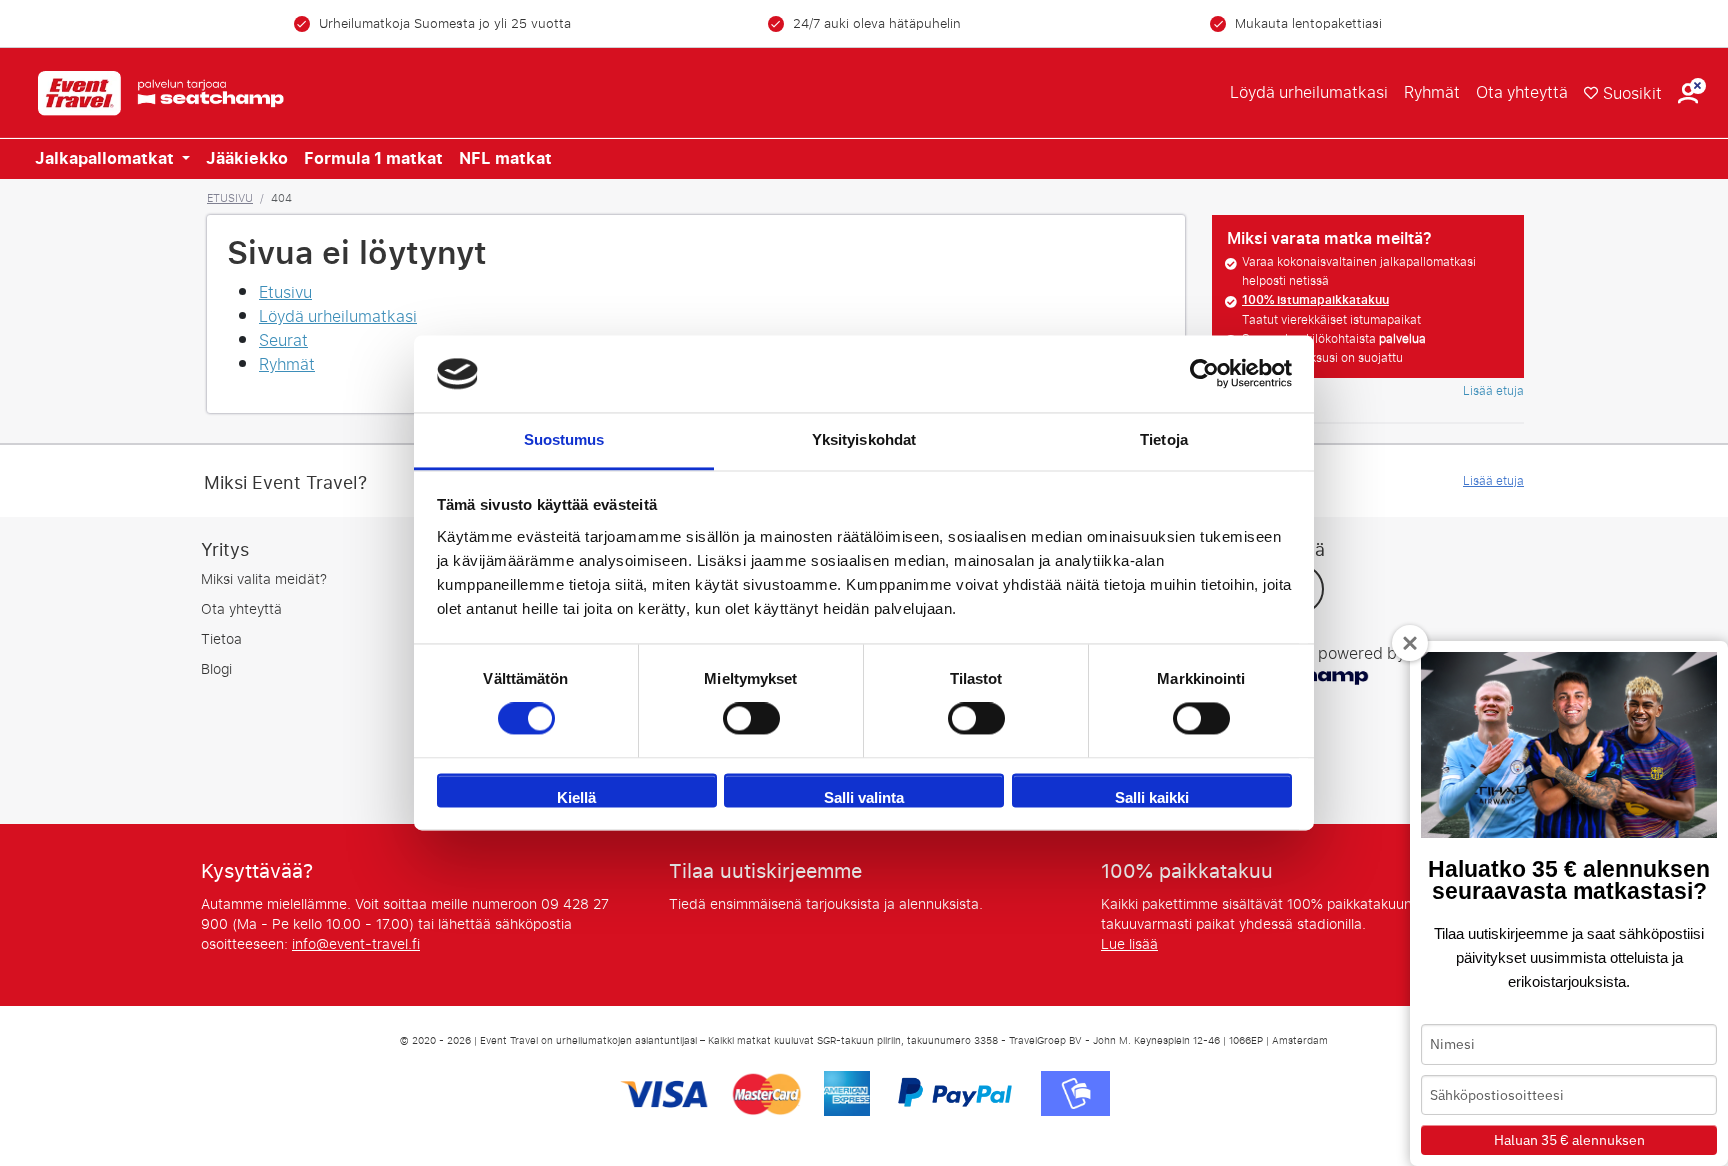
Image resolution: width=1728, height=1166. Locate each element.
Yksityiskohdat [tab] (864, 439)
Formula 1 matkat (373, 159)
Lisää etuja (1493, 391)
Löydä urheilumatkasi (1309, 92)
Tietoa (221, 639)
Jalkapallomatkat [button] (106, 159)
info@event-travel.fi (356, 944)
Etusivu (230, 198)
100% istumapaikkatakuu (1315, 300)
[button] (1688, 93)
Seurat (283, 340)
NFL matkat (505, 159)
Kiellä (576, 797)
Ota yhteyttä (1522, 92)
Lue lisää (1129, 944)
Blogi (216, 669)
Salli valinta (864, 797)
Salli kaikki (1152, 797)
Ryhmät (1432, 92)
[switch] (751, 719)
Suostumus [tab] (564, 439)
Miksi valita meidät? (264, 579)
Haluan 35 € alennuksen (1569, 1140)
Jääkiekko (247, 159)
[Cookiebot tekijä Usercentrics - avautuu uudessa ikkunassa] (1204, 374)
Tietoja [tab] (1164, 439)
